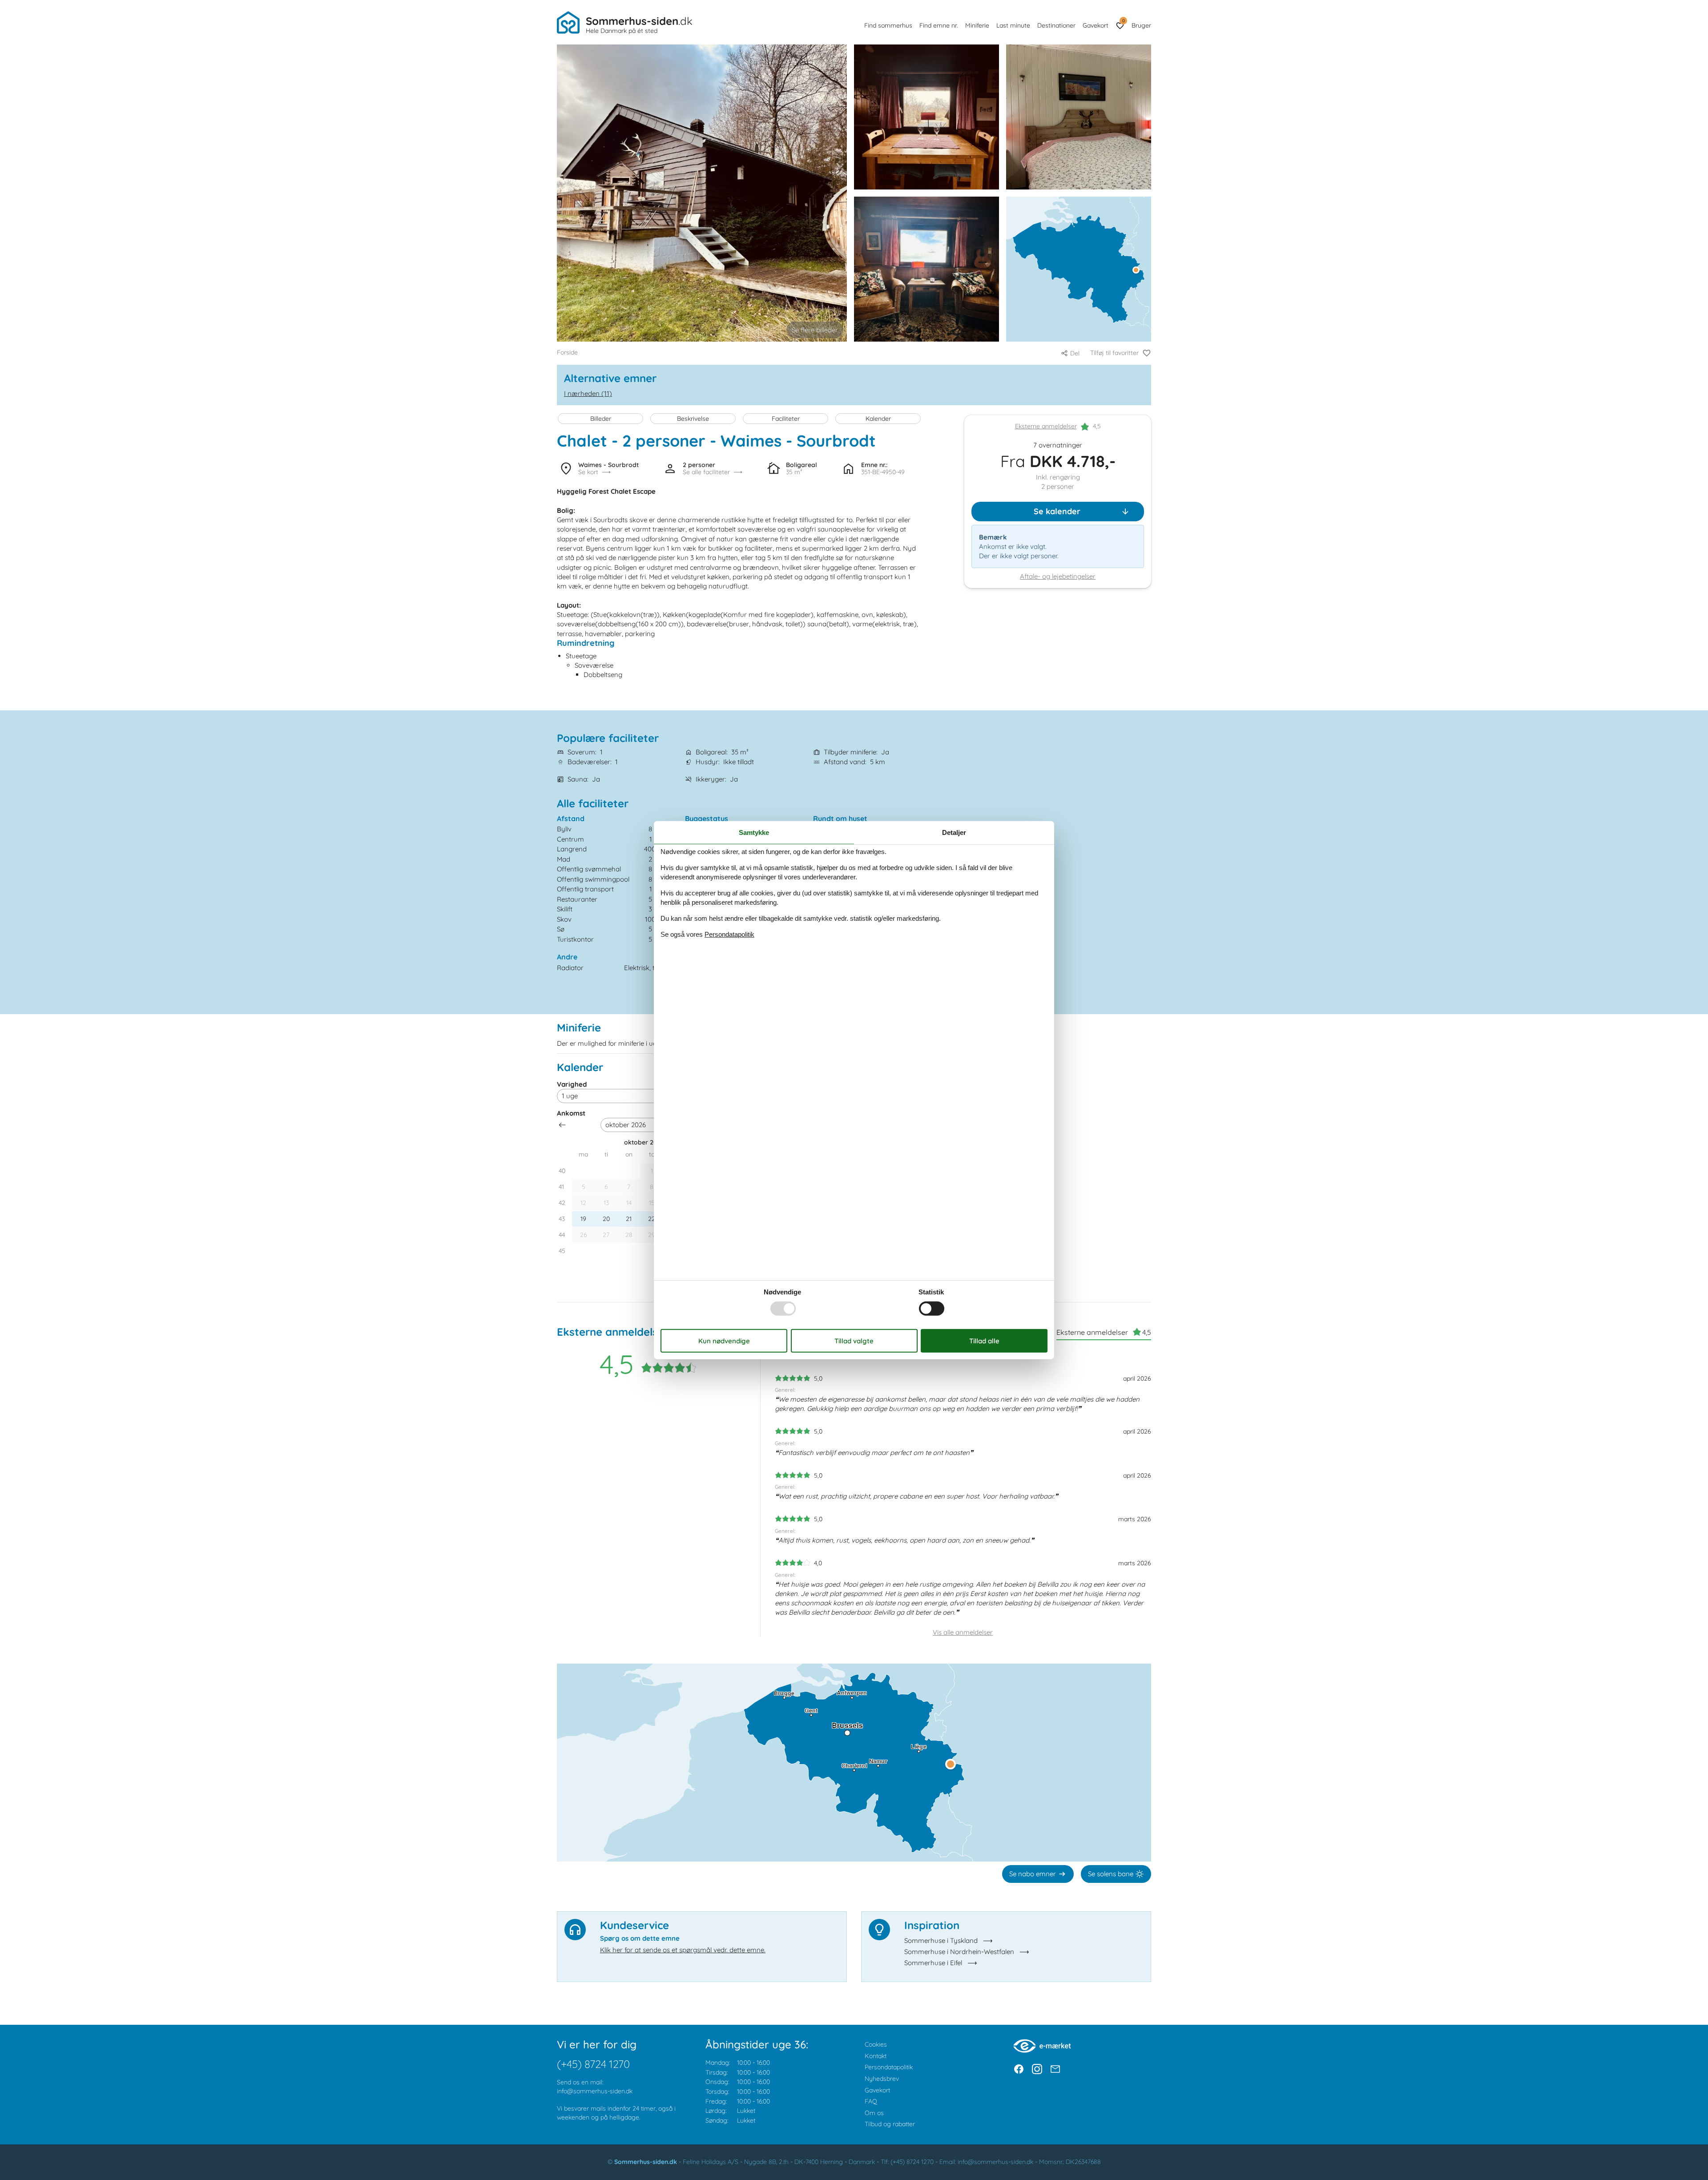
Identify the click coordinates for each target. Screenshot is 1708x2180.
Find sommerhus (888, 25)
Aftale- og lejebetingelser (1058, 577)
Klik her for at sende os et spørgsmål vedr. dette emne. (683, 1950)
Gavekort (1096, 25)
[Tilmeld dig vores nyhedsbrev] (1055, 2069)
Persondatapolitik (889, 2067)
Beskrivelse (693, 419)
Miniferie (977, 25)
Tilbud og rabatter (890, 2124)
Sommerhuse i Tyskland (941, 1940)
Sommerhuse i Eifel (933, 1963)
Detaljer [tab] (954, 832)
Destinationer (1056, 25)
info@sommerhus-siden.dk (595, 2091)
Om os (874, 2113)
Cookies (876, 2044)
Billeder (601, 419)
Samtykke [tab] (754, 832)
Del (1075, 353)
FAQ (871, 2101)
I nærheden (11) (588, 393)
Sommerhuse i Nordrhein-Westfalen (959, 1952)
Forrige (562, 1125)
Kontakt (876, 2056)
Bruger (1141, 25)
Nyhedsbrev (882, 2079)
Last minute (1013, 25)
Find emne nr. (939, 25)
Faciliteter (786, 419)
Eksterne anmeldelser (1046, 427)
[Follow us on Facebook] (1019, 2069)
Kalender (878, 419)
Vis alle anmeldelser (963, 1632)
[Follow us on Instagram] (1037, 2069)
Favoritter (1123, 21)
